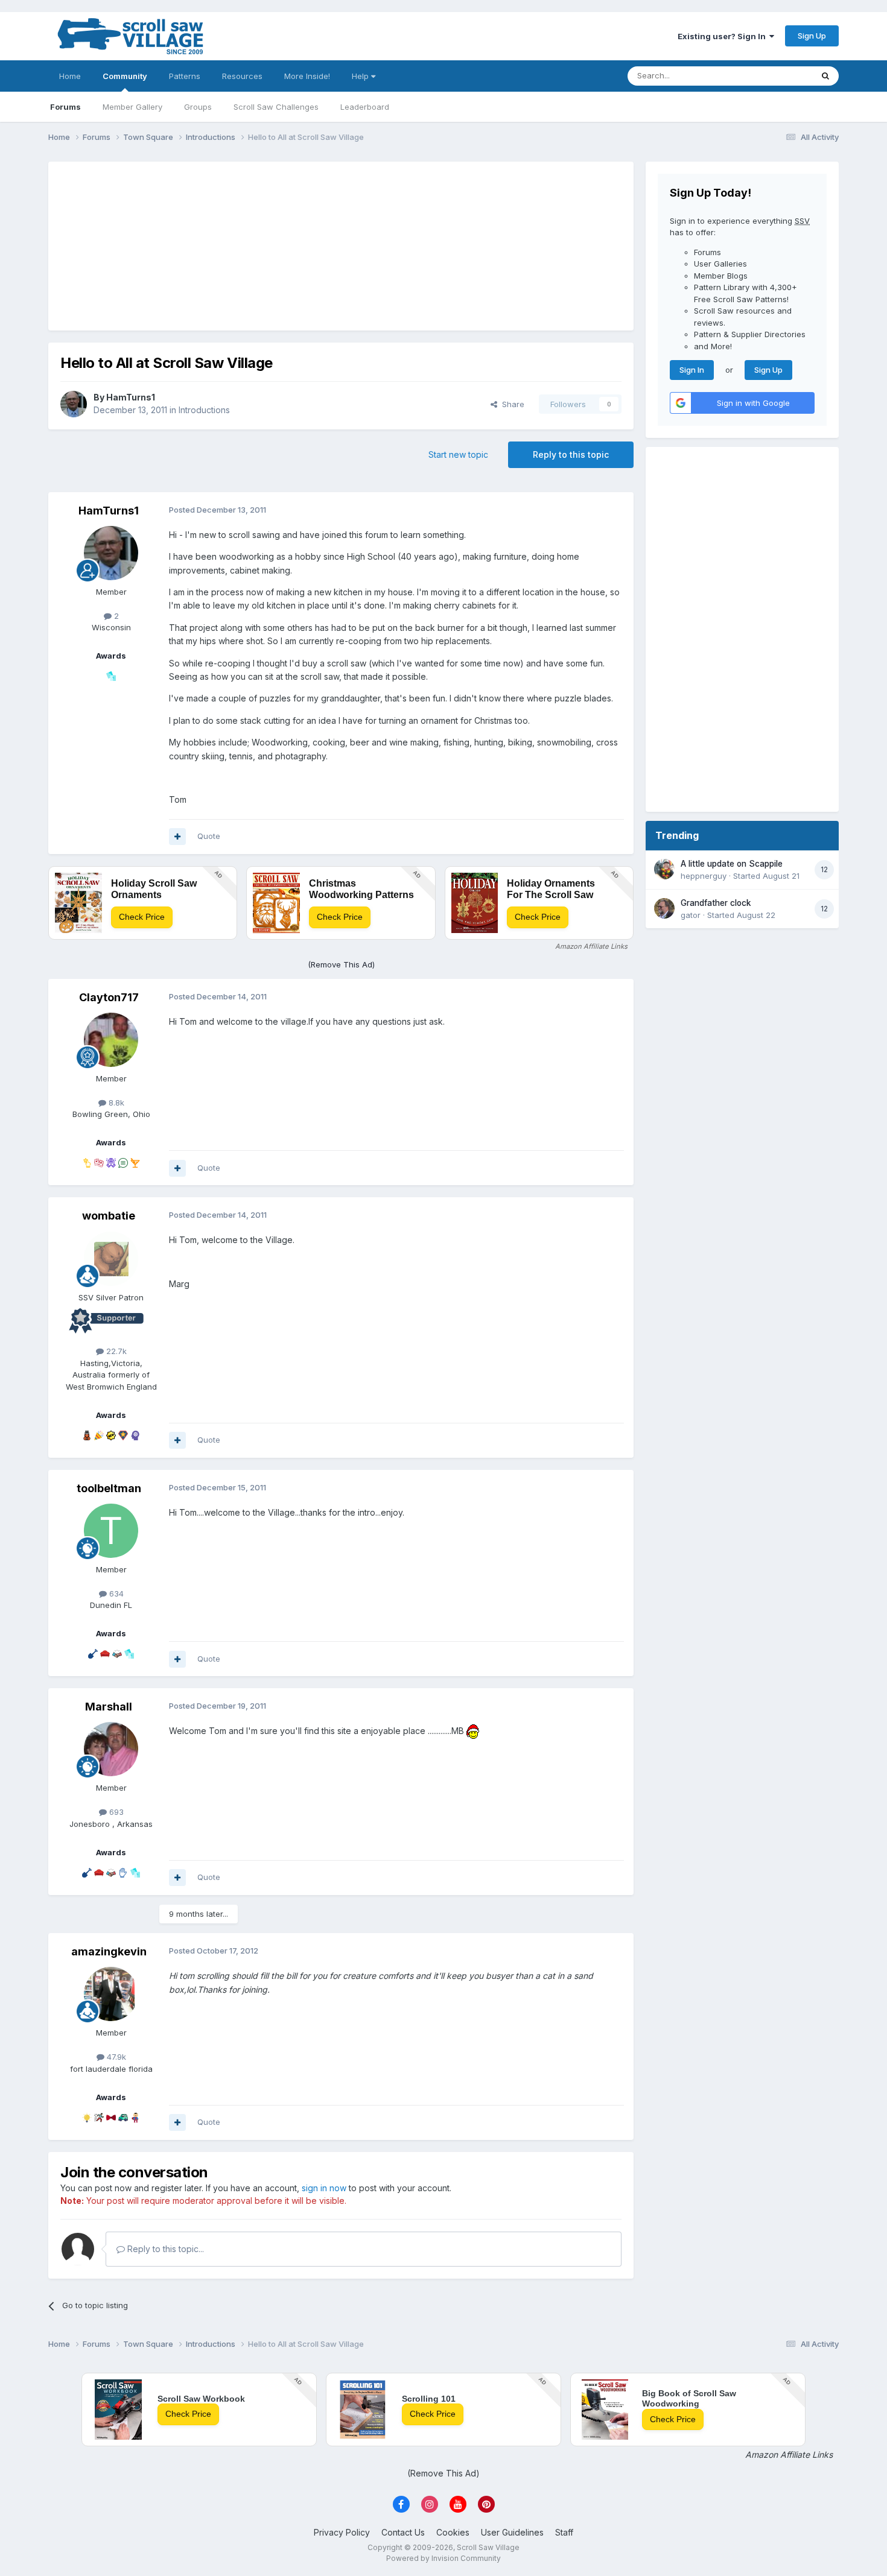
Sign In (692, 370)
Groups (198, 107)
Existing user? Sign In (723, 36)
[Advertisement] (341, 246)
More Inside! (307, 76)
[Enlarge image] (473, 1731)
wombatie (109, 1216)
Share (511, 404)
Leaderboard (365, 107)
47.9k (115, 2057)
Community (125, 76)
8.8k (115, 1103)
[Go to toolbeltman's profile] (111, 1531)
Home (70, 76)
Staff (564, 2532)
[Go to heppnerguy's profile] (664, 869)
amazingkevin (109, 1951)
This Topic (777, 76)
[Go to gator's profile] (664, 908)
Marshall (109, 1707)
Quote (209, 836)
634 (115, 1593)
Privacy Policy (342, 2532)
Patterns (185, 76)
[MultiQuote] (177, 837)
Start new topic (458, 454)
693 (115, 1812)
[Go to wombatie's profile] (111, 1259)
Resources (242, 76)
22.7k (115, 1351)
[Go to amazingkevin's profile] (111, 1994)
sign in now (324, 2188)
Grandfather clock (716, 903)
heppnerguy (704, 876)
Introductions (204, 410)
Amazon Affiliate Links (591, 946)
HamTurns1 (131, 397)
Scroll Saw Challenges (276, 107)
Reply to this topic (571, 454)
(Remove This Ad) (341, 964)
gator (691, 915)
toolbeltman (109, 1488)
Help (361, 76)
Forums (65, 107)
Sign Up (812, 36)
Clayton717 (109, 997)
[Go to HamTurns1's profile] (74, 404)
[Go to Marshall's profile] (111, 1749)
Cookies (453, 2532)
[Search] (825, 76)
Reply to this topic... (164, 2249)
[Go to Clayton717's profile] (111, 1040)
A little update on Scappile (732, 864)
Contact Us (403, 2532)
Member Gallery (132, 107)
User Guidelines (512, 2532)
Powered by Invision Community (443, 2558)
